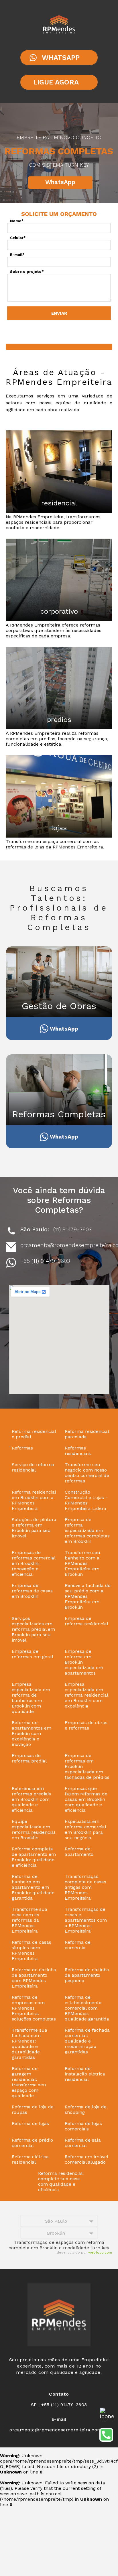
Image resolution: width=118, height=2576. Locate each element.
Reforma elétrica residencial (30, 2159)
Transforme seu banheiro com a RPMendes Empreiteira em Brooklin (82, 1563)
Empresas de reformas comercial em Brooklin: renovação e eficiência (34, 1563)
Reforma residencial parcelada (87, 1434)
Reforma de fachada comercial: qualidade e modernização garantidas (87, 2041)
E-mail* (17, 255)
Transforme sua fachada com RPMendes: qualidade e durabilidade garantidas (29, 2044)
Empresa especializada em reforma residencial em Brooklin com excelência (86, 1695)
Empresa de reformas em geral (33, 1654)
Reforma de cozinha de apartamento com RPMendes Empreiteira (34, 1978)
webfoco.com (100, 2252)
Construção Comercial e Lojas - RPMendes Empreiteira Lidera (86, 1500)
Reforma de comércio (78, 1945)
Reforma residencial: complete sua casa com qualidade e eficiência (61, 2181)
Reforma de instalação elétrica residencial (85, 2074)
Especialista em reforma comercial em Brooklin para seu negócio (85, 1829)
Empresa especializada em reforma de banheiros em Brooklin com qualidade (31, 1698)
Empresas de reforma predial (29, 1758)
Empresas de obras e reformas (86, 1725)
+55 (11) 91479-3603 (45, 1261)
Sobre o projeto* (27, 272)
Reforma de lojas (30, 2123)
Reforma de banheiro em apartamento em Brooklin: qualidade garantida (33, 1887)
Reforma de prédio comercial (32, 2143)
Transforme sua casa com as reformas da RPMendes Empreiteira (29, 1920)
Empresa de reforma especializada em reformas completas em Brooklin (87, 1530)
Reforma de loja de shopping (86, 2110)
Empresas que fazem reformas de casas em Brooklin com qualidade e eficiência (86, 1799)
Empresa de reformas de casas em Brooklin (32, 1591)
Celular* (18, 238)
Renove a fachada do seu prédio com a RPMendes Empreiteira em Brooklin (88, 1596)
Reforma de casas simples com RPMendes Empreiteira (32, 1950)
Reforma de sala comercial (83, 2143)
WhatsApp (60, 182)
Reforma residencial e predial (34, 1434)
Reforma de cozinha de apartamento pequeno (87, 1975)
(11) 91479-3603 (72, 1229)
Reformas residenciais (78, 1451)
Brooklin (56, 2233)
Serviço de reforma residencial (33, 1467)
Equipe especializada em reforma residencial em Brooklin (33, 1829)
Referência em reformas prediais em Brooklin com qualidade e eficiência (31, 1799)
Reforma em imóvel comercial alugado (86, 2159)
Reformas (22, 1448)
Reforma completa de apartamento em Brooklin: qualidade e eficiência (34, 1857)
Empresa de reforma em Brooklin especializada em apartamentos (84, 1662)
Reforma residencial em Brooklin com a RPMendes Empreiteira (34, 1500)
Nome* (17, 221)
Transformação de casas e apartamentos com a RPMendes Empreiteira (86, 1920)
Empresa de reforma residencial (86, 1621)
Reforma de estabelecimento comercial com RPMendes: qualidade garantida (87, 2008)
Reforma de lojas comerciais (83, 2126)
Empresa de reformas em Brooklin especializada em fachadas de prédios (87, 1766)
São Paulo (56, 2221)
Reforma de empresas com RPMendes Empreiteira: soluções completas (34, 2008)
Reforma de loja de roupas (33, 2110)
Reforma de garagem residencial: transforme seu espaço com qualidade (29, 2082)
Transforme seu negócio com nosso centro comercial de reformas (87, 1473)
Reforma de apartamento (79, 1852)
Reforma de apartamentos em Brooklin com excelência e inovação (32, 1733)
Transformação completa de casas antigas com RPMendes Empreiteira (85, 1887)
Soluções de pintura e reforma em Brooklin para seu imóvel (34, 1528)
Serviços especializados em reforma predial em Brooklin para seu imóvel (33, 1629)
